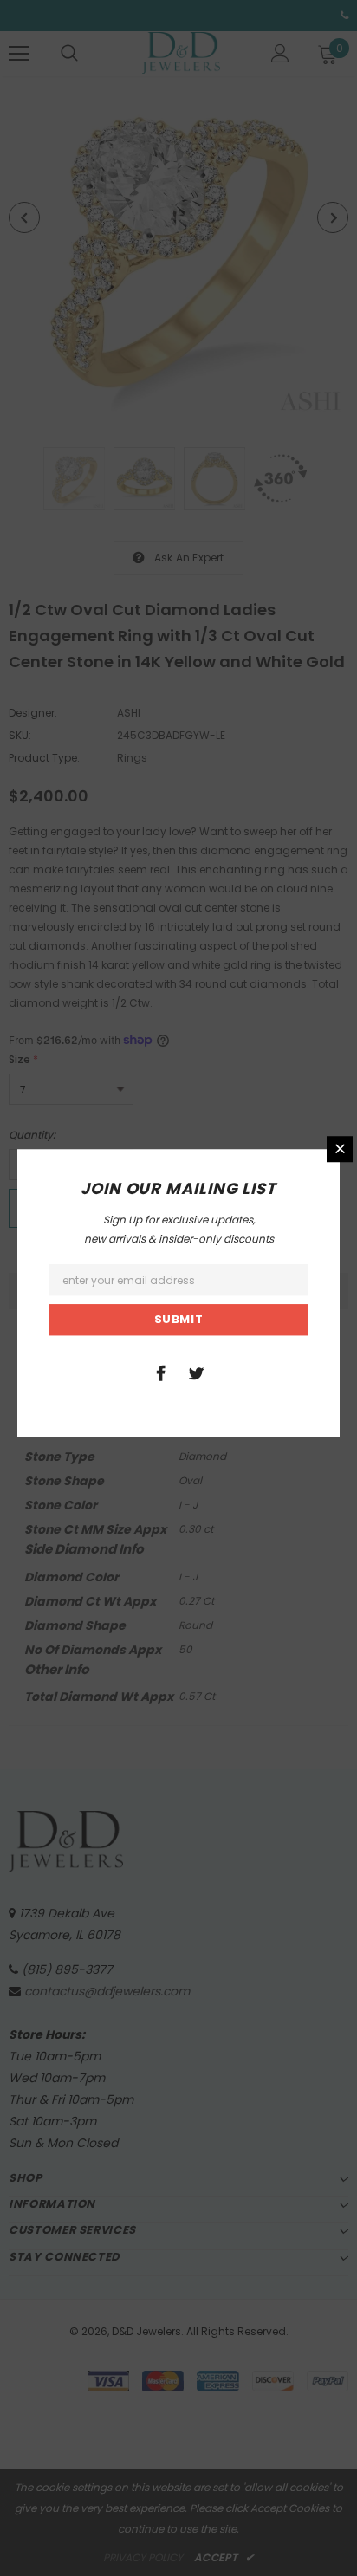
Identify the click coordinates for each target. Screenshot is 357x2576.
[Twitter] (196, 1372)
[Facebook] (160, 1372)
